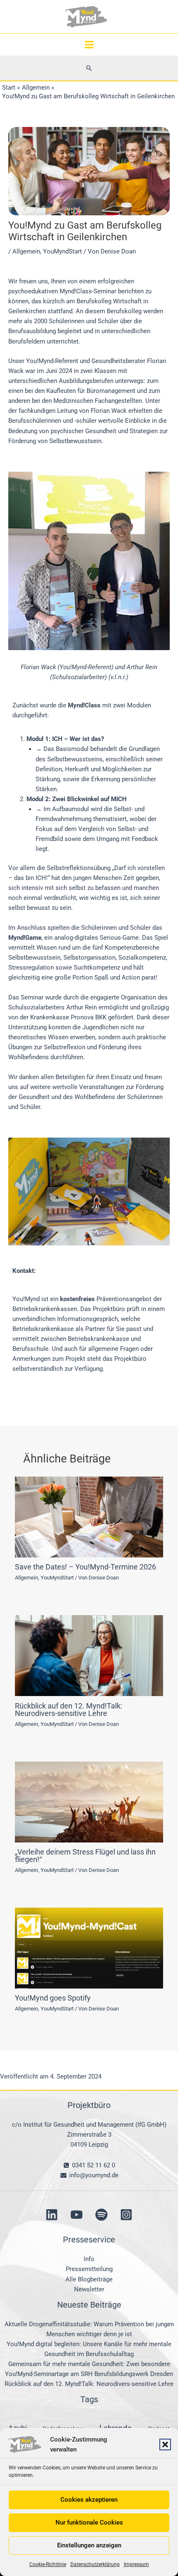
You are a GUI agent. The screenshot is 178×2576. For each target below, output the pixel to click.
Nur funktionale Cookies (89, 2522)
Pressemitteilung (89, 2269)
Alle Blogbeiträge (89, 2279)
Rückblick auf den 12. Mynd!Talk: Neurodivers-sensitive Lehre (69, 1710)
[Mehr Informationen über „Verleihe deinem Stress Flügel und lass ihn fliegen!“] (89, 1801)
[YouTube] (77, 2215)
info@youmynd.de (93, 2175)
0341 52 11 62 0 (93, 2165)
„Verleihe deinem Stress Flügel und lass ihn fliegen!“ (85, 1856)
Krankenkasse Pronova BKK (68, 1017)
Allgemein (26, 251)
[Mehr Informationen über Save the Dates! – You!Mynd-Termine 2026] (89, 1516)
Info (89, 2259)
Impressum (136, 2564)
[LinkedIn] (52, 2215)
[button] (165, 2444)
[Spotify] (101, 2215)
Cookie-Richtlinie (48, 2564)
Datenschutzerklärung (95, 2564)
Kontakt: (24, 1271)
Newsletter (89, 2289)
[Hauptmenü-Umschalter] (89, 45)
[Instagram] (126, 2215)
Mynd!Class (84, 705)
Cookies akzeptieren (89, 2500)
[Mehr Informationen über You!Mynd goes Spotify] (89, 1947)
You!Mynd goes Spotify (53, 1998)
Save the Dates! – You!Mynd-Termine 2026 (85, 1567)
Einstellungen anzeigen (89, 2545)
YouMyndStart (63, 251)
